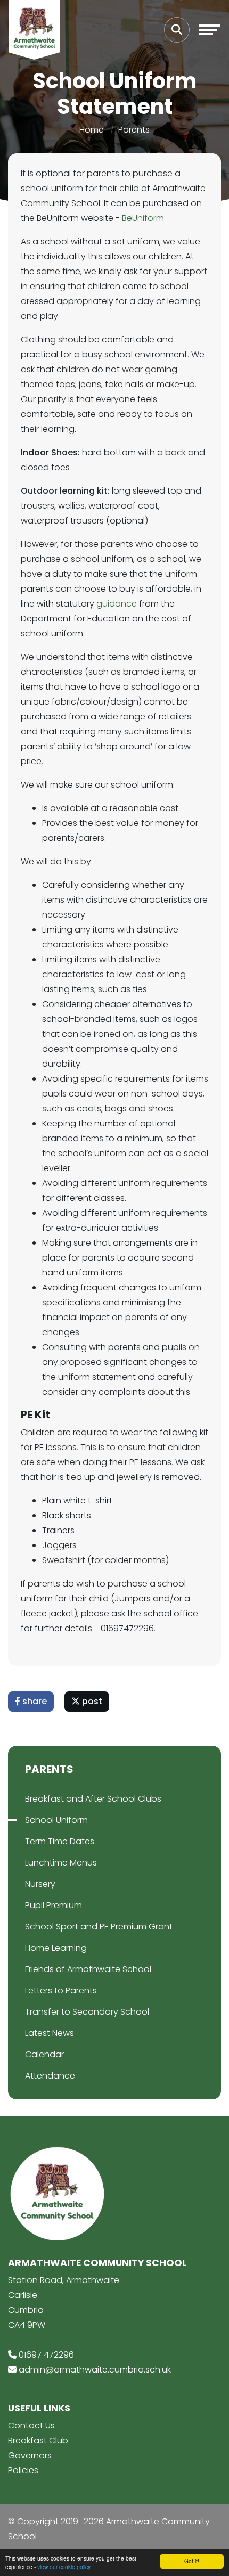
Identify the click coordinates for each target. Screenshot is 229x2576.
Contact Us (31, 2426)
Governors (30, 2455)
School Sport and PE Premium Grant (99, 1927)
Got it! (192, 2561)
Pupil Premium (54, 1905)
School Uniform (56, 1820)
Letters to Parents (61, 1990)
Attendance (50, 2076)
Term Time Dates (60, 1841)
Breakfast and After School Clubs (93, 1799)
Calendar (44, 2054)
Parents (134, 130)
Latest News (50, 2033)
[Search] (177, 30)
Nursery (40, 1884)
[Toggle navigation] (209, 30)
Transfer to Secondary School (87, 2012)
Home (92, 130)
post (91, 1701)
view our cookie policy (64, 2567)
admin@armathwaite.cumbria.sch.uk (95, 2370)
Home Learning (56, 1948)
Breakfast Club (38, 2440)
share (34, 1701)
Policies (23, 2470)
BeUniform (143, 218)
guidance (117, 604)
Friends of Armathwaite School (88, 1969)
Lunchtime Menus (61, 1863)
